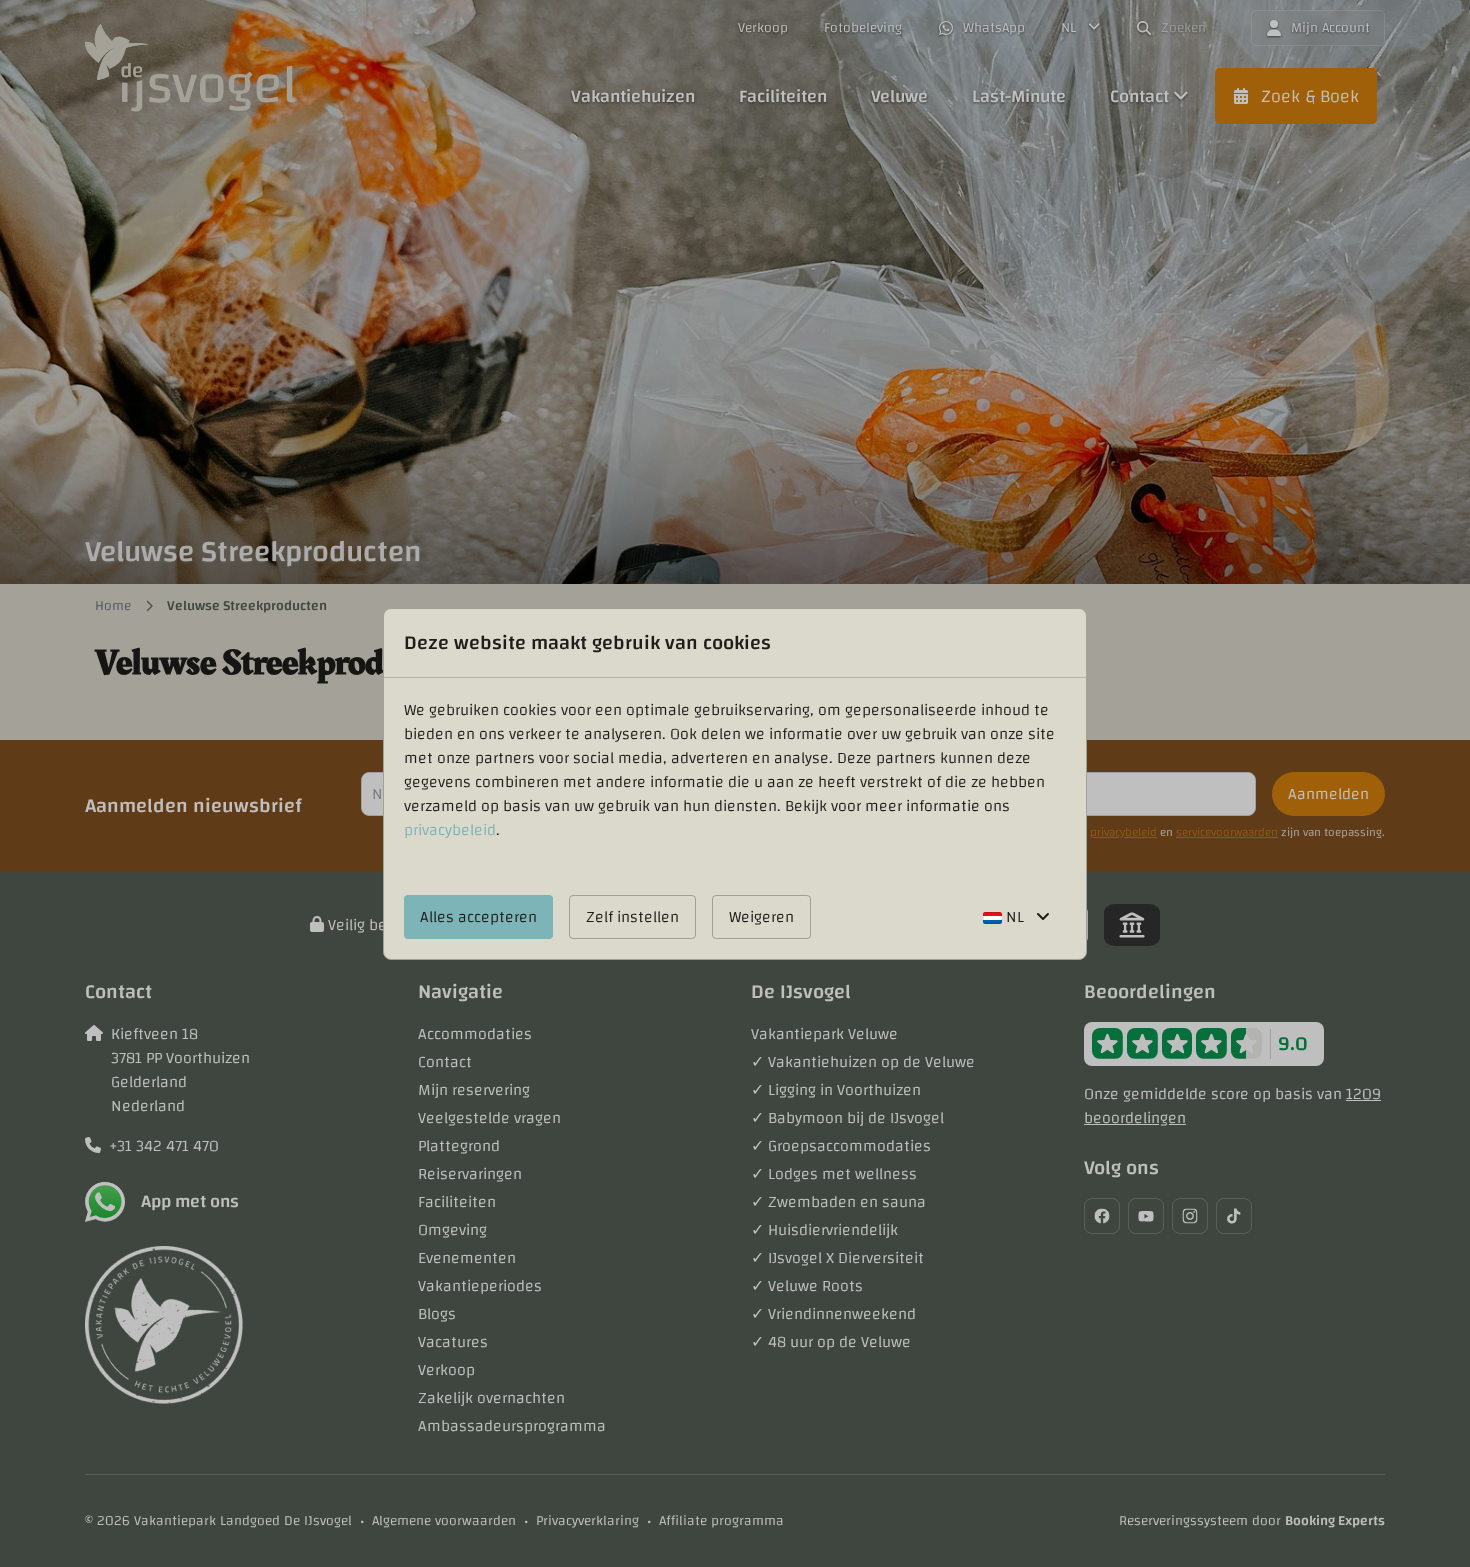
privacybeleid (450, 830)
